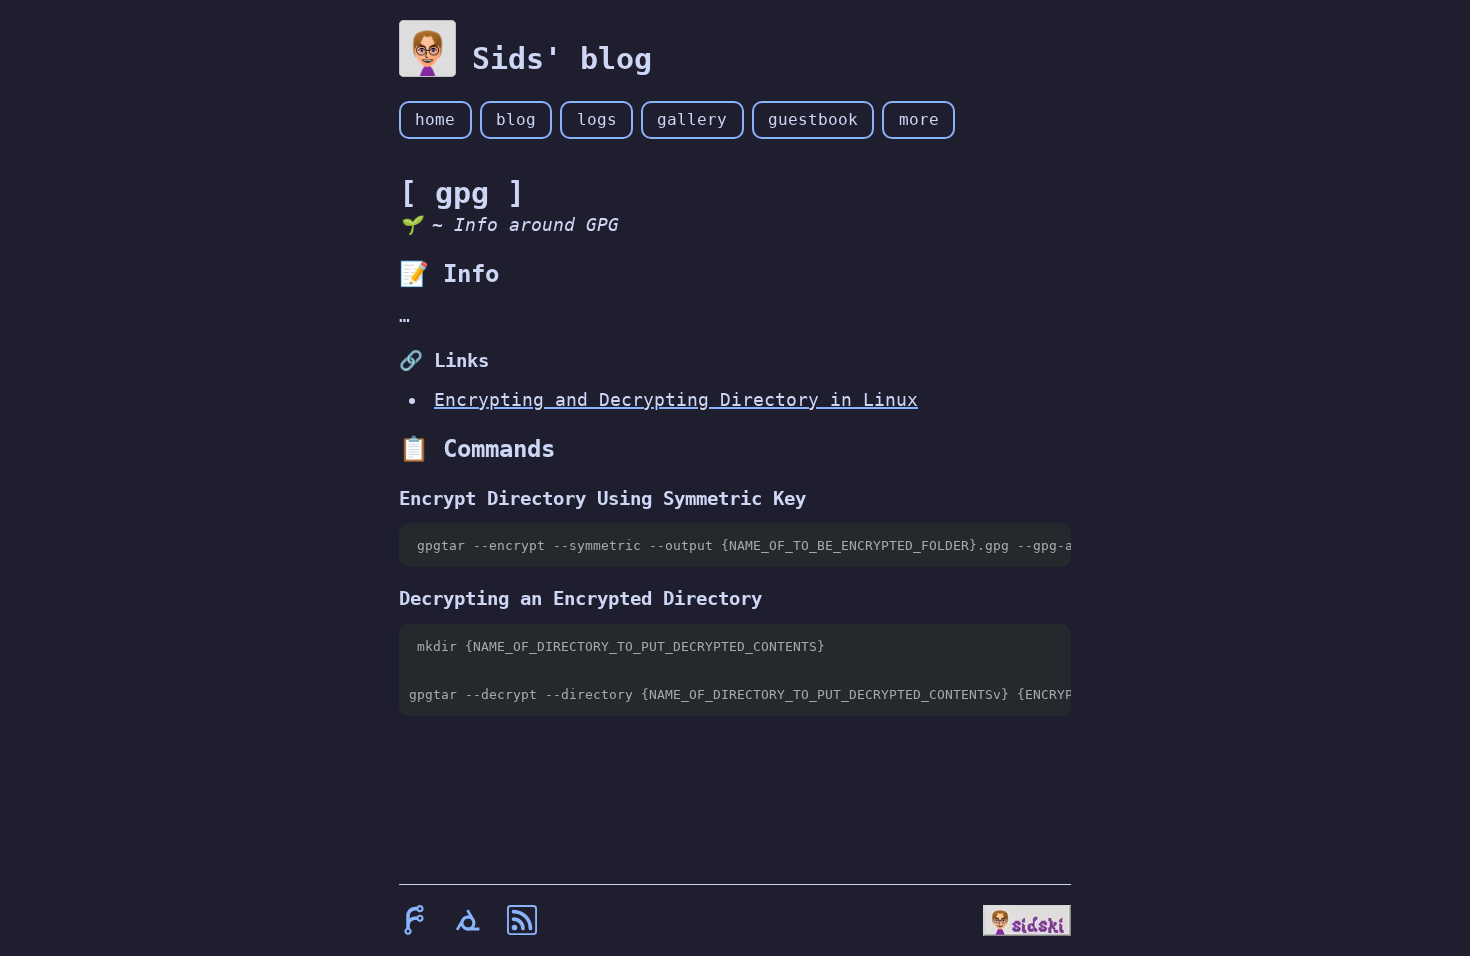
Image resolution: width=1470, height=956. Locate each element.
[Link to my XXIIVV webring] (468, 920)
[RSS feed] (522, 920)
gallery (692, 119)
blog (516, 119)
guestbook (813, 119)
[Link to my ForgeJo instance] (414, 920)
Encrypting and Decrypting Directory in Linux (676, 399)
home (435, 119)
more (919, 119)
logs (597, 119)
